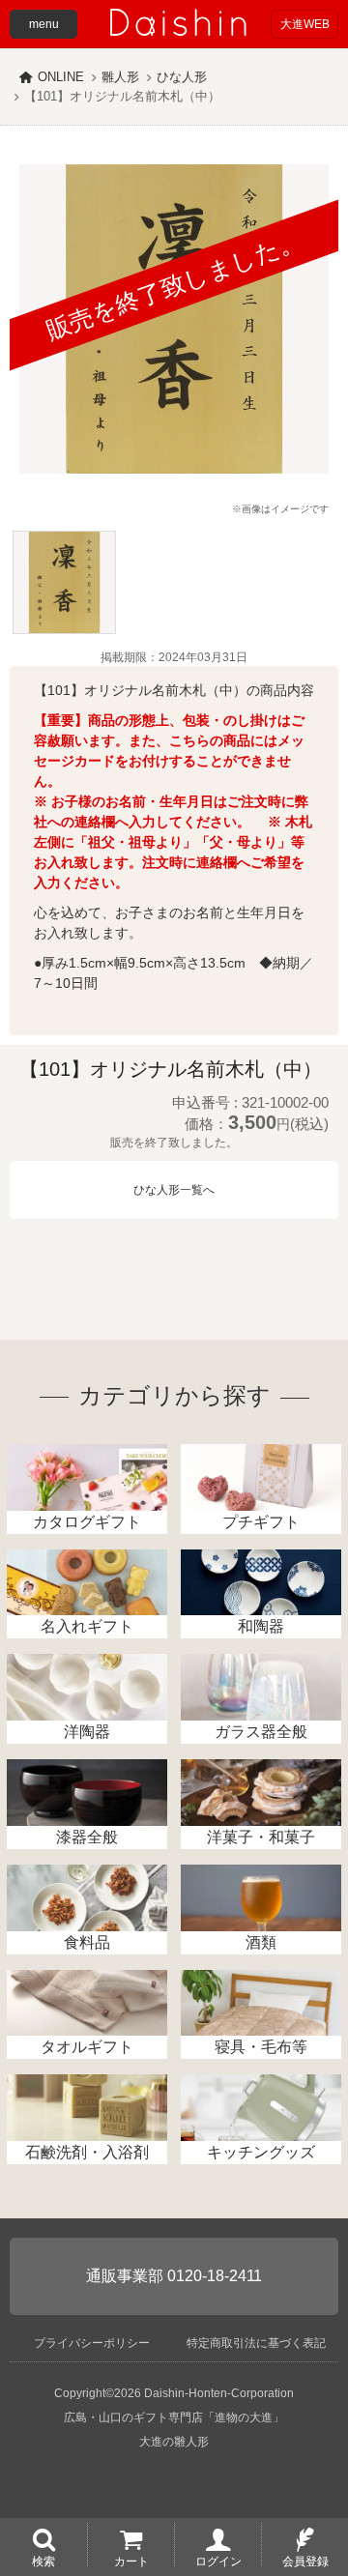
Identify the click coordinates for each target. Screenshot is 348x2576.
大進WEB (305, 24)
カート (131, 2561)
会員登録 (305, 2561)
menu (44, 24)
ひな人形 (182, 77)
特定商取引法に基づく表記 (256, 2343)
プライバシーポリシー (92, 2343)
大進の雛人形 (174, 2442)
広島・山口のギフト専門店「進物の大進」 (174, 2417)
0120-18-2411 (215, 2276)
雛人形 (120, 77)
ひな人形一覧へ (174, 1190)
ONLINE (61, 77)
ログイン (218, 2561)
